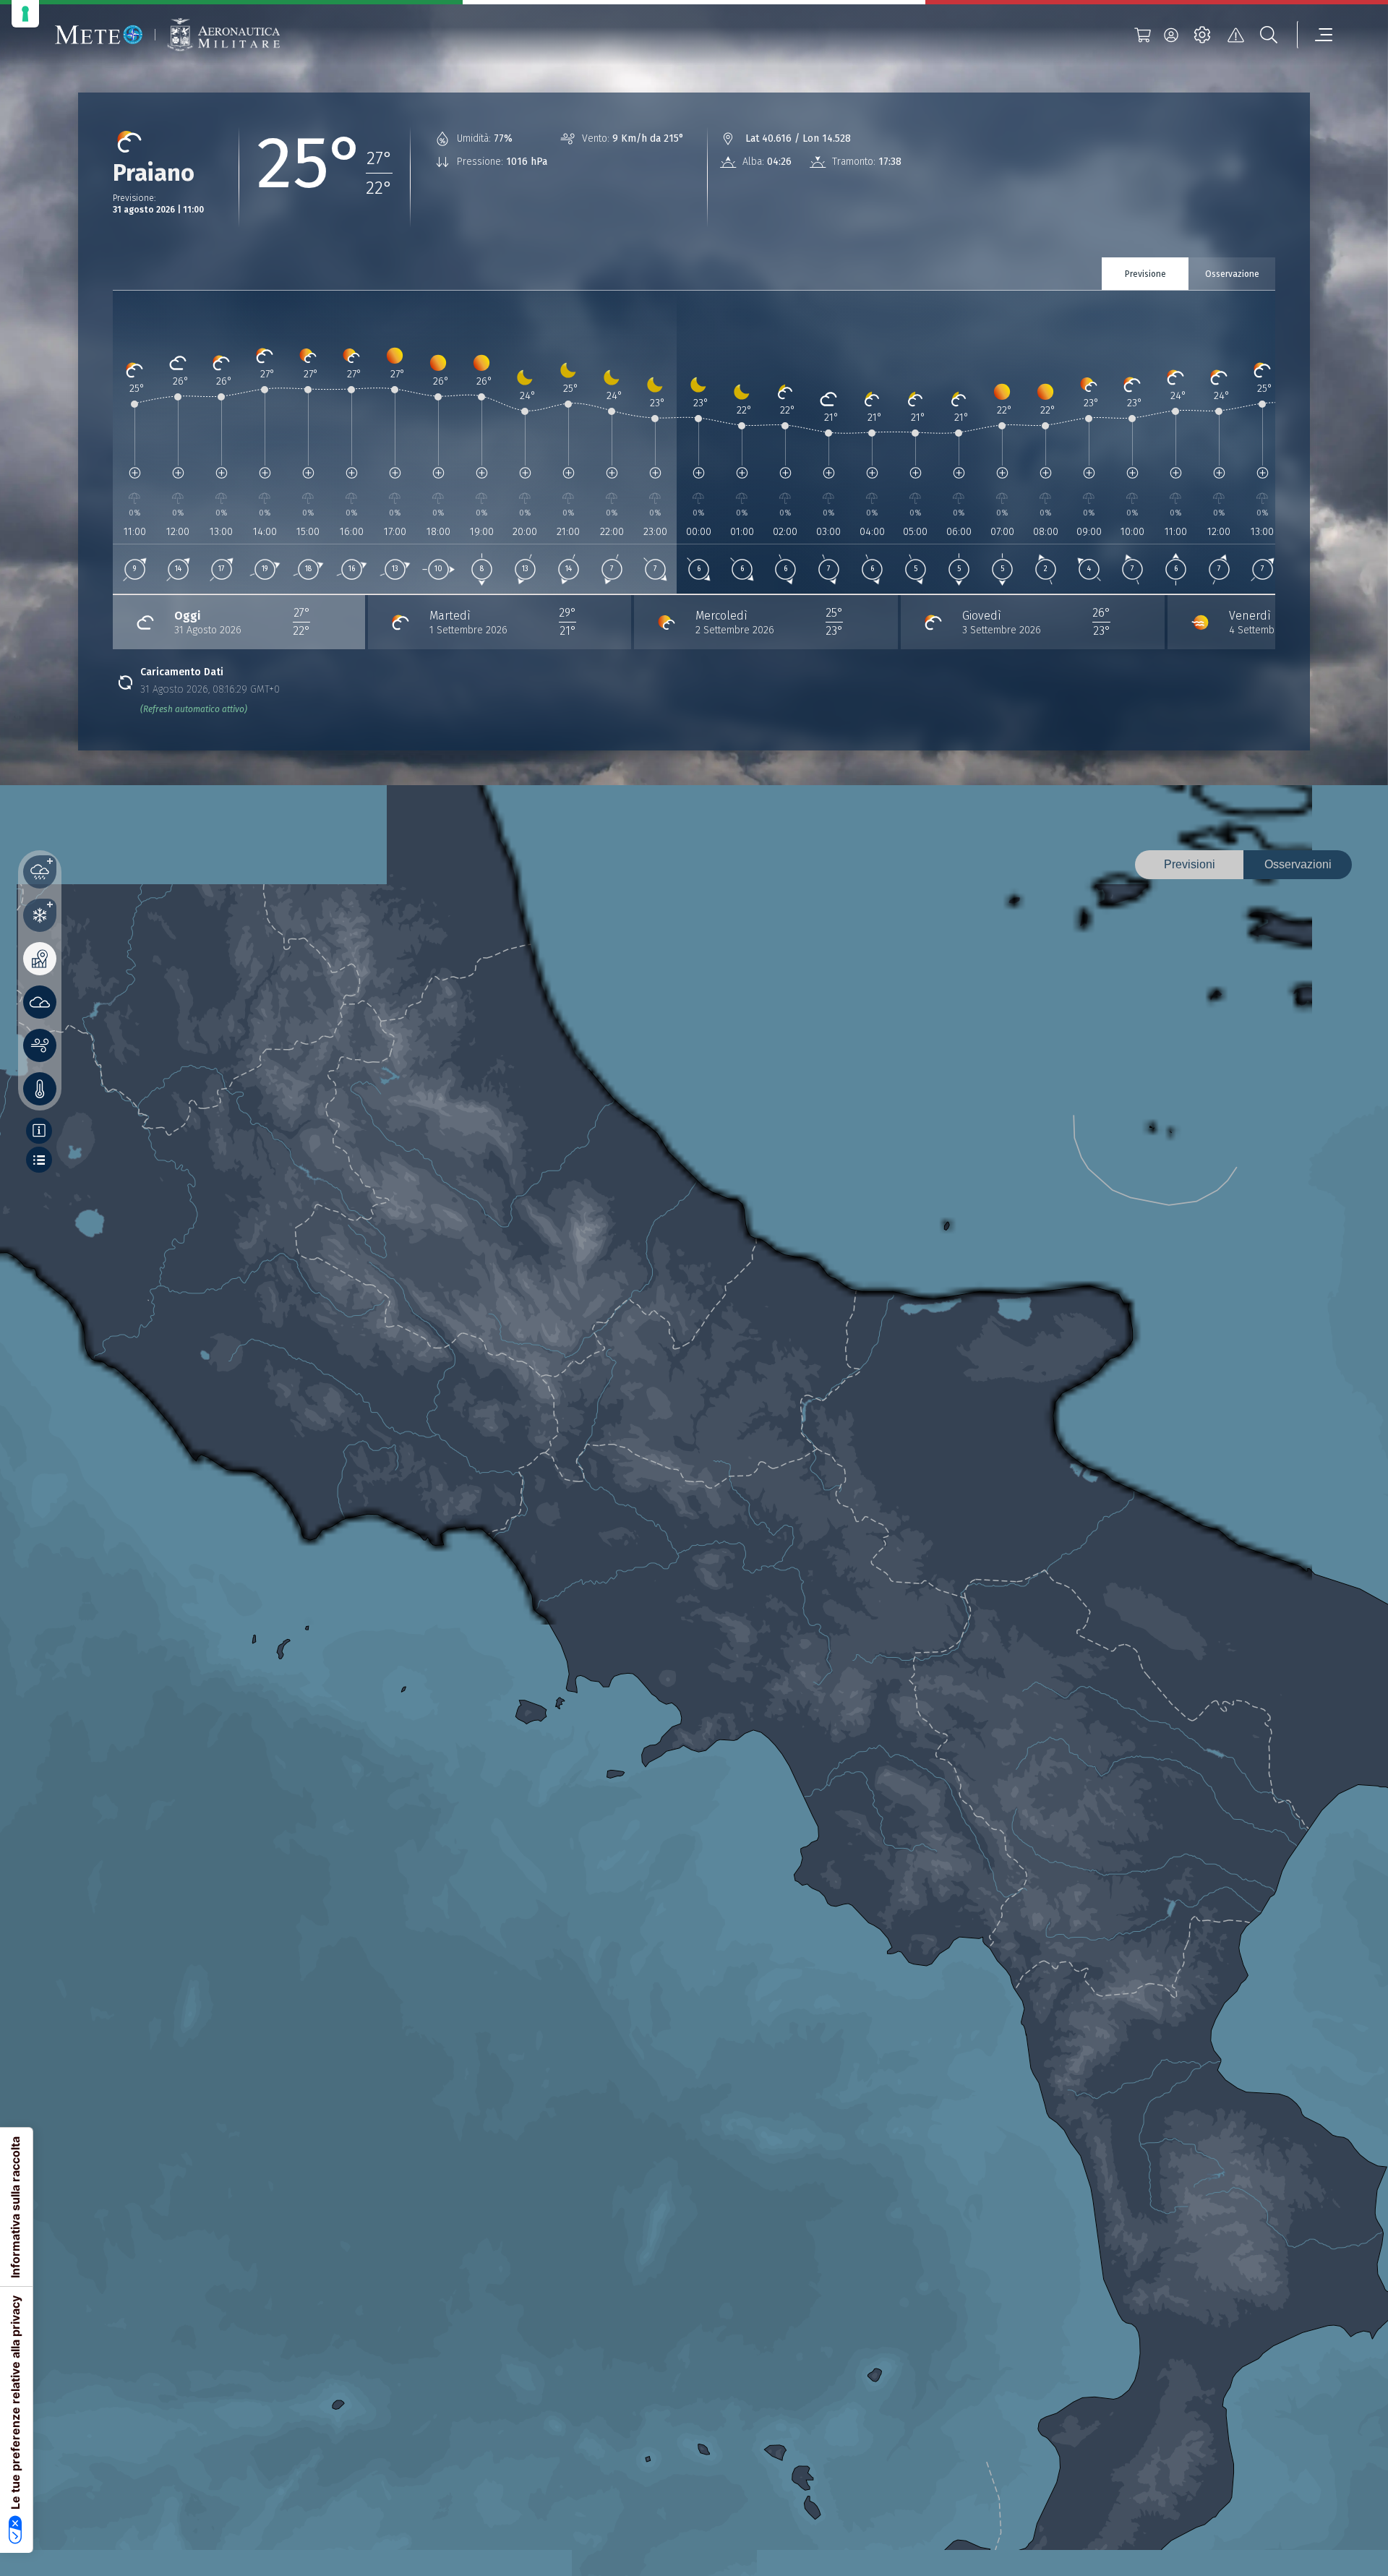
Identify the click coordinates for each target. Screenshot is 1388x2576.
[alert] (1235, 35)
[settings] (1202, 35)
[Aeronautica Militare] (223, 35)
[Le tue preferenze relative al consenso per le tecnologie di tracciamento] (25, 14)
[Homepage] (99, 35)
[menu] (1315, 35)
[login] (1171, 35)
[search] (1269, 35)
